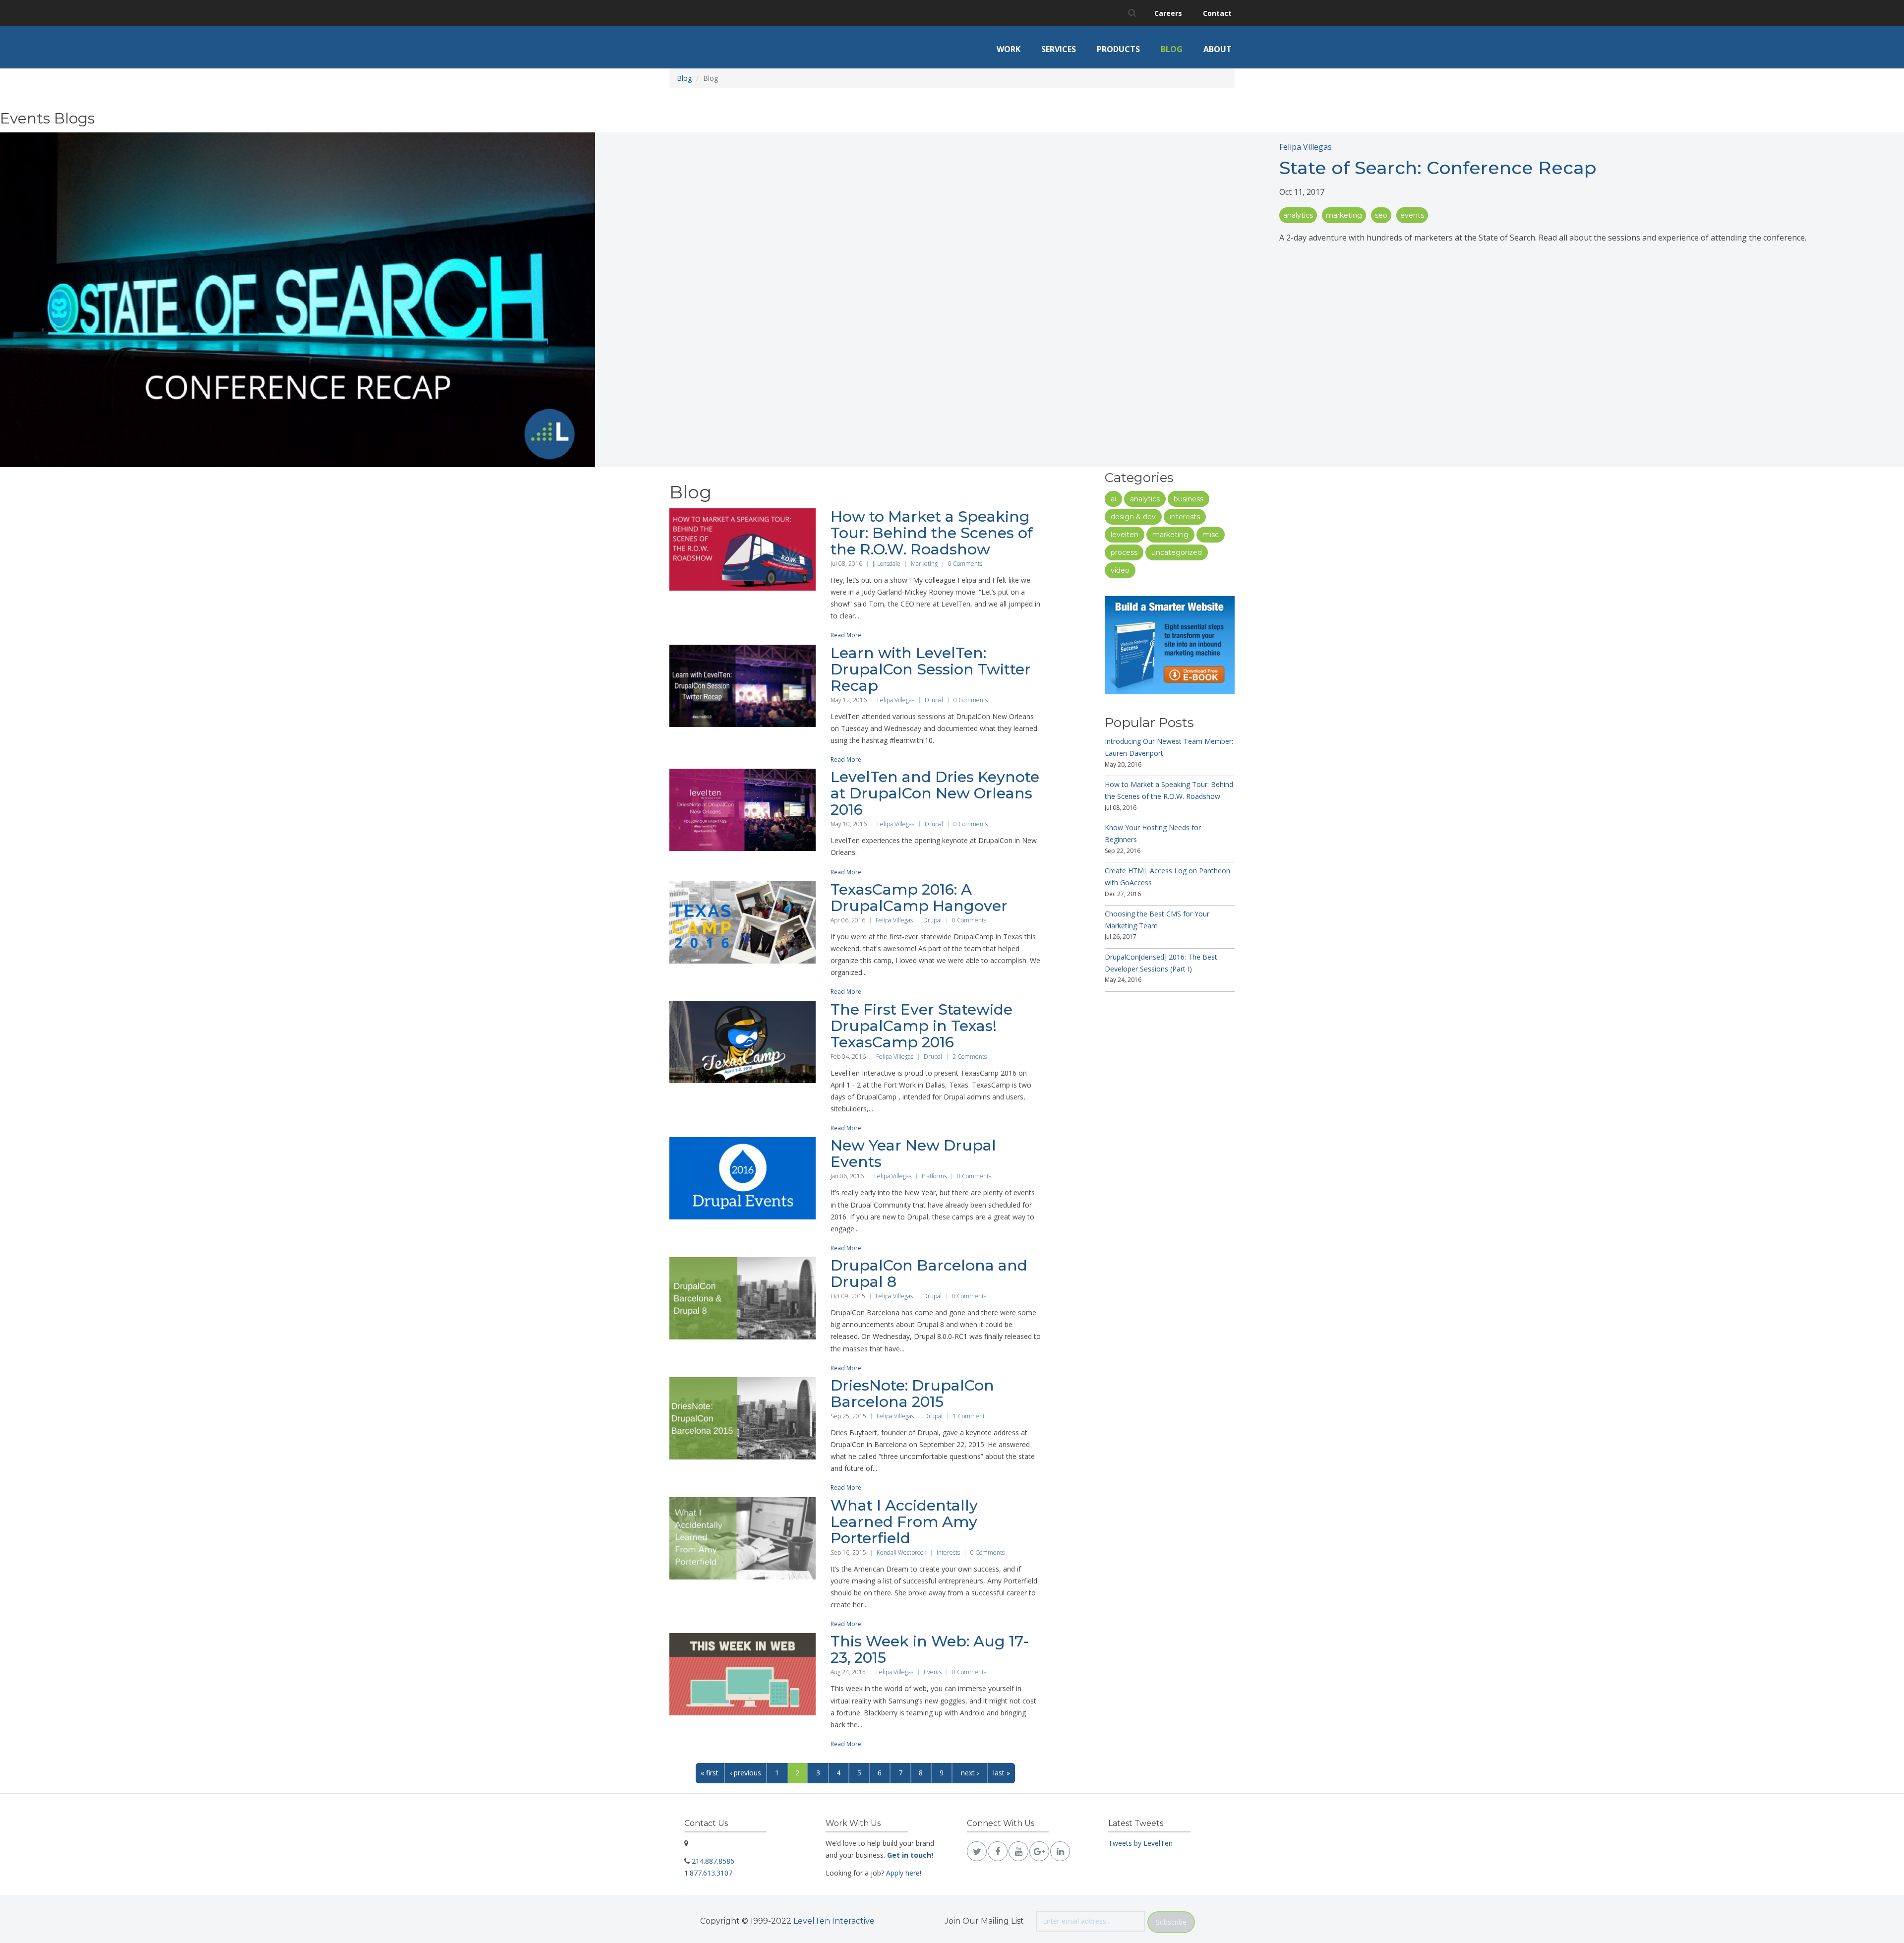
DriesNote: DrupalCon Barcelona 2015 (912, 1394)
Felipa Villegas (1306, 147)
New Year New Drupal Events (913, 1154)
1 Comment (969, 1416)
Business (1189, 499)
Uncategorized (1177, 552)
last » (1002, 1773)
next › (970, 1773)
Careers (1168, 13)
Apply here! (904, 1873)
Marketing (1344, 215)
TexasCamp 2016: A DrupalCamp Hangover (919, 898)
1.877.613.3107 (708, 1873)
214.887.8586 (713, 1861)
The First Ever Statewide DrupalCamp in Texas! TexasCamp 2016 (922, 1026)
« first (710, 1773)
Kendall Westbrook (901, 1552)
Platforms (934, 1176)
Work (1009, 49)
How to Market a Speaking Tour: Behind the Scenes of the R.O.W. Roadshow (932, 533)
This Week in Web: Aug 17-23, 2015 (930, 1649)
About (1218, 49)
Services (1059, 49)
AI (1113, 499)
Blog (1172, 49)
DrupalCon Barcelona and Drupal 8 (929, 1274)
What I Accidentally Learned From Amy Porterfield (904, 1522)
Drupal (934, 700)
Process (1124, 552)
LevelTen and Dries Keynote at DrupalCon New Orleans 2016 (935, 793)
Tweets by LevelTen (1140, 1843)
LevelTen (1125, 535)
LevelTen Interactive (834, 1921)
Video (1120, 570)
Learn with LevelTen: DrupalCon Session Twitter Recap (931, 669)
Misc (1211, 535)
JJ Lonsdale (887, 564)
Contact (1217, 13)
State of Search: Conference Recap (1438, 168)
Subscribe (1171, 1922)
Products (1118, 49)
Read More (846, 635)
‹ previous (745, 1773)
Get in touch (909, 1855)
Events (1412, 215)
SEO (1381, 215)
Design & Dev (1133, 517)
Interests (948, 1552)
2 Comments (970, 1057)
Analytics (1298, 215)
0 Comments (965, 564)
